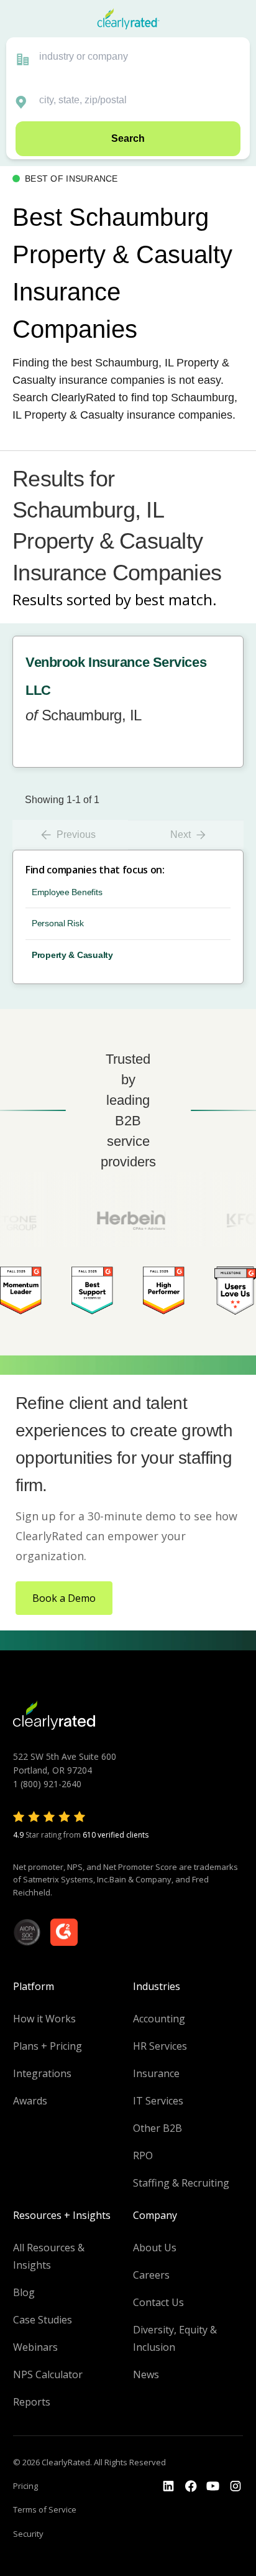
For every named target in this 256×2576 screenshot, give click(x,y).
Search (128, 138)
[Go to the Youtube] (191, 2486)
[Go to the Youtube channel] (213, 2486)
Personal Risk (57, 923)
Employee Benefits (67, 892)
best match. (176, 599)
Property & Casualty (72, 955)
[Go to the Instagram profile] (235, 2486)
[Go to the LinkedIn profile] (168, 2486)
